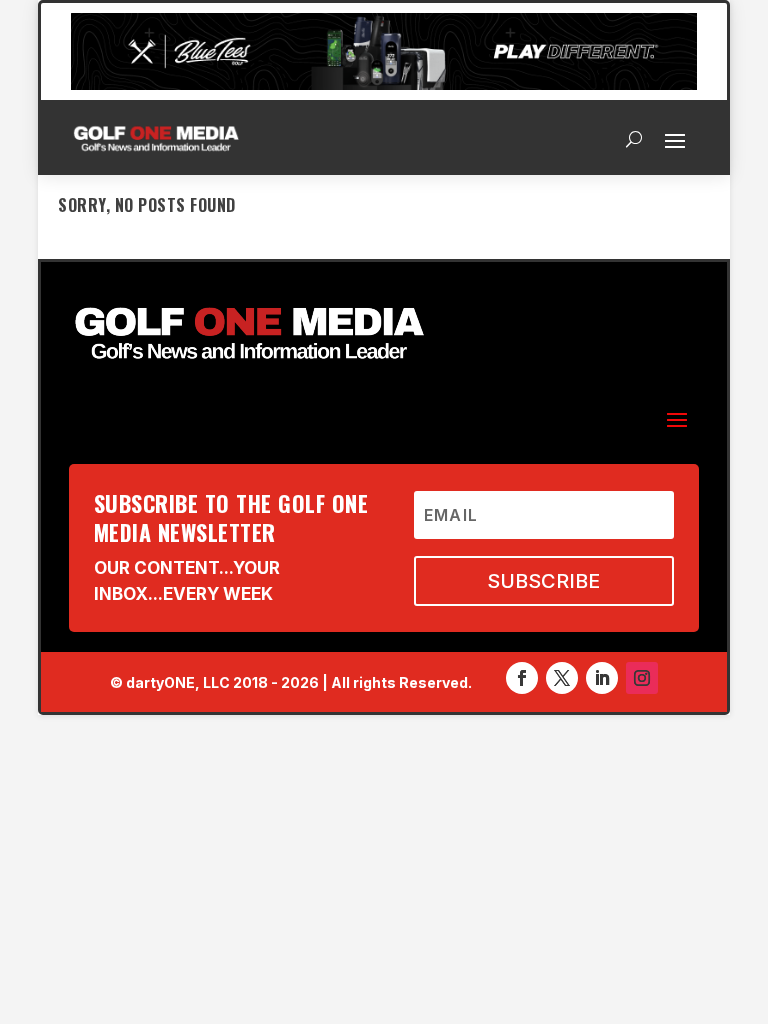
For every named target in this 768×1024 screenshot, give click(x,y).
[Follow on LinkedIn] (602, 678)
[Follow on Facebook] (522, 678)
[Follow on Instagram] (642, 678)
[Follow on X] (562, 678)
